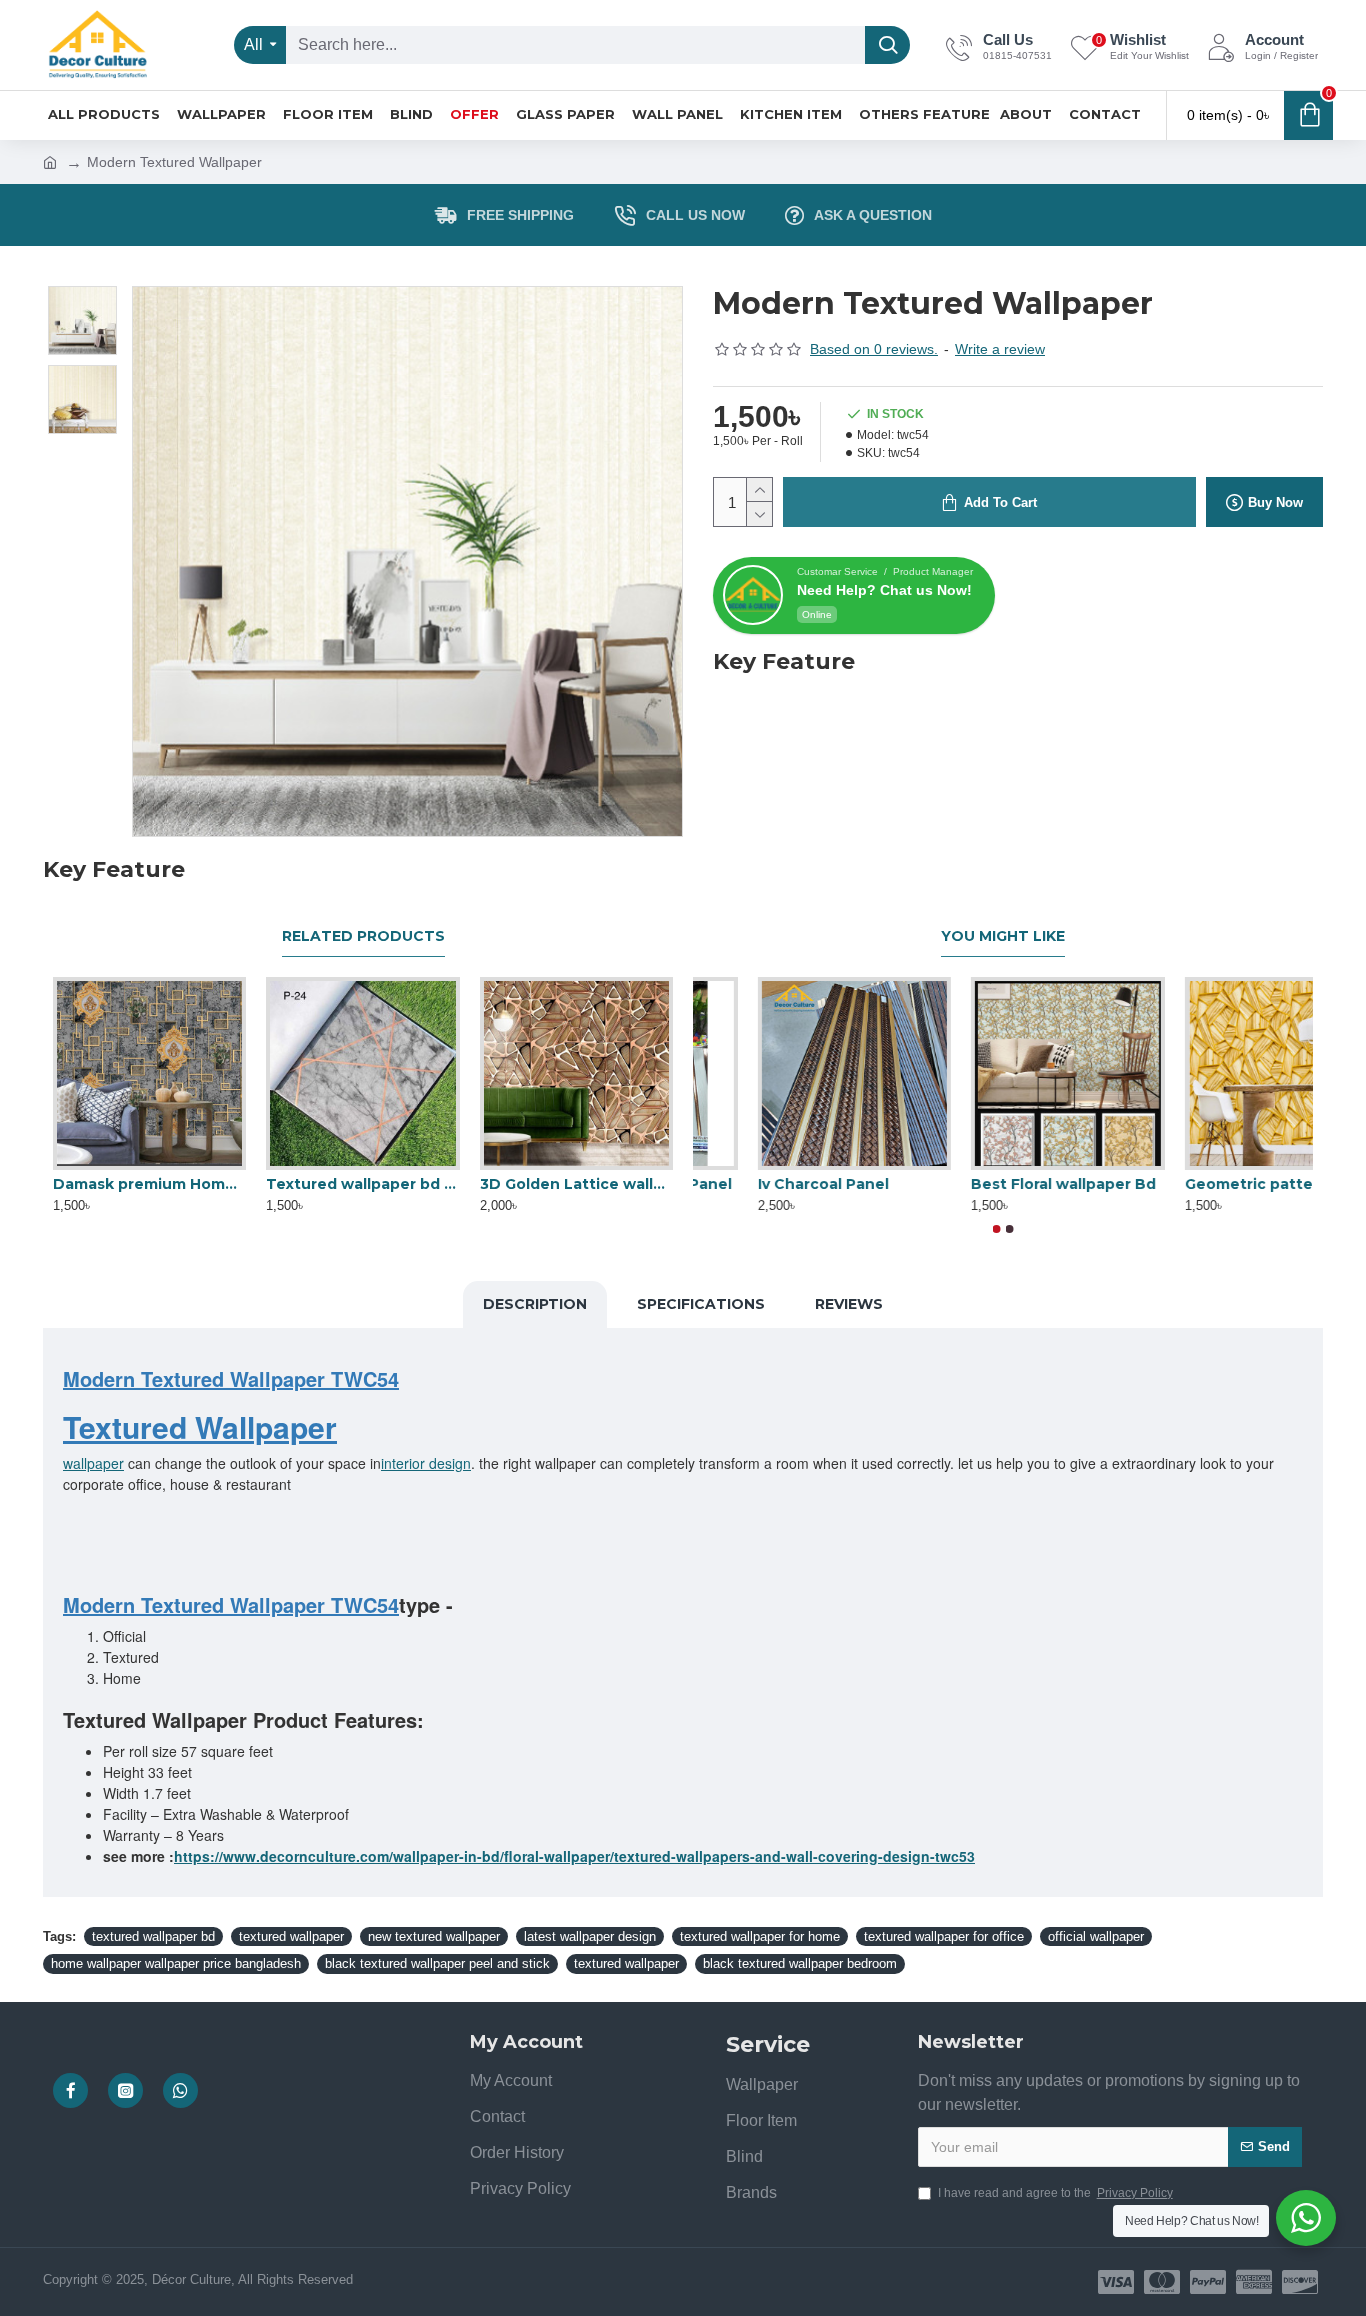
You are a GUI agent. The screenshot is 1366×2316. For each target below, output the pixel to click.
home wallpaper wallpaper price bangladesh (176, 1963)
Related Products (363, 936)
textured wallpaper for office (944, 1936)
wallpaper (93, 1463)
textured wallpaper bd (153, 1936)
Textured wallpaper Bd (780, 1184)
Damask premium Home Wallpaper (149, 1184)
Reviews (849, 1304)
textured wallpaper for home (760, 1936)
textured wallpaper (291, 1936)
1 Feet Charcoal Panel (988, 1184)
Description (535, 1304)
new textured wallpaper (434, 1936)
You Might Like (1003, 936)
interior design (426, 1463)
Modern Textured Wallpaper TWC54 (231, 1379)
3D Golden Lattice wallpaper (576, 1184)
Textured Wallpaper (200, 1426)
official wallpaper (1096, 1936)
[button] (997, 1229)
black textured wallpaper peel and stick (437, 1963)
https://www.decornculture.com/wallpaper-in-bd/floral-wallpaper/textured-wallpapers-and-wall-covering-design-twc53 (574, 1856)
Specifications (701, 1304)
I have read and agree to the (1055, 2193)
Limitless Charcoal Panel (1213, 1184)
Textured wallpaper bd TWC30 (362, 1184)
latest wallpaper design (590, 1936)
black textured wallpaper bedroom (800, 1963)
